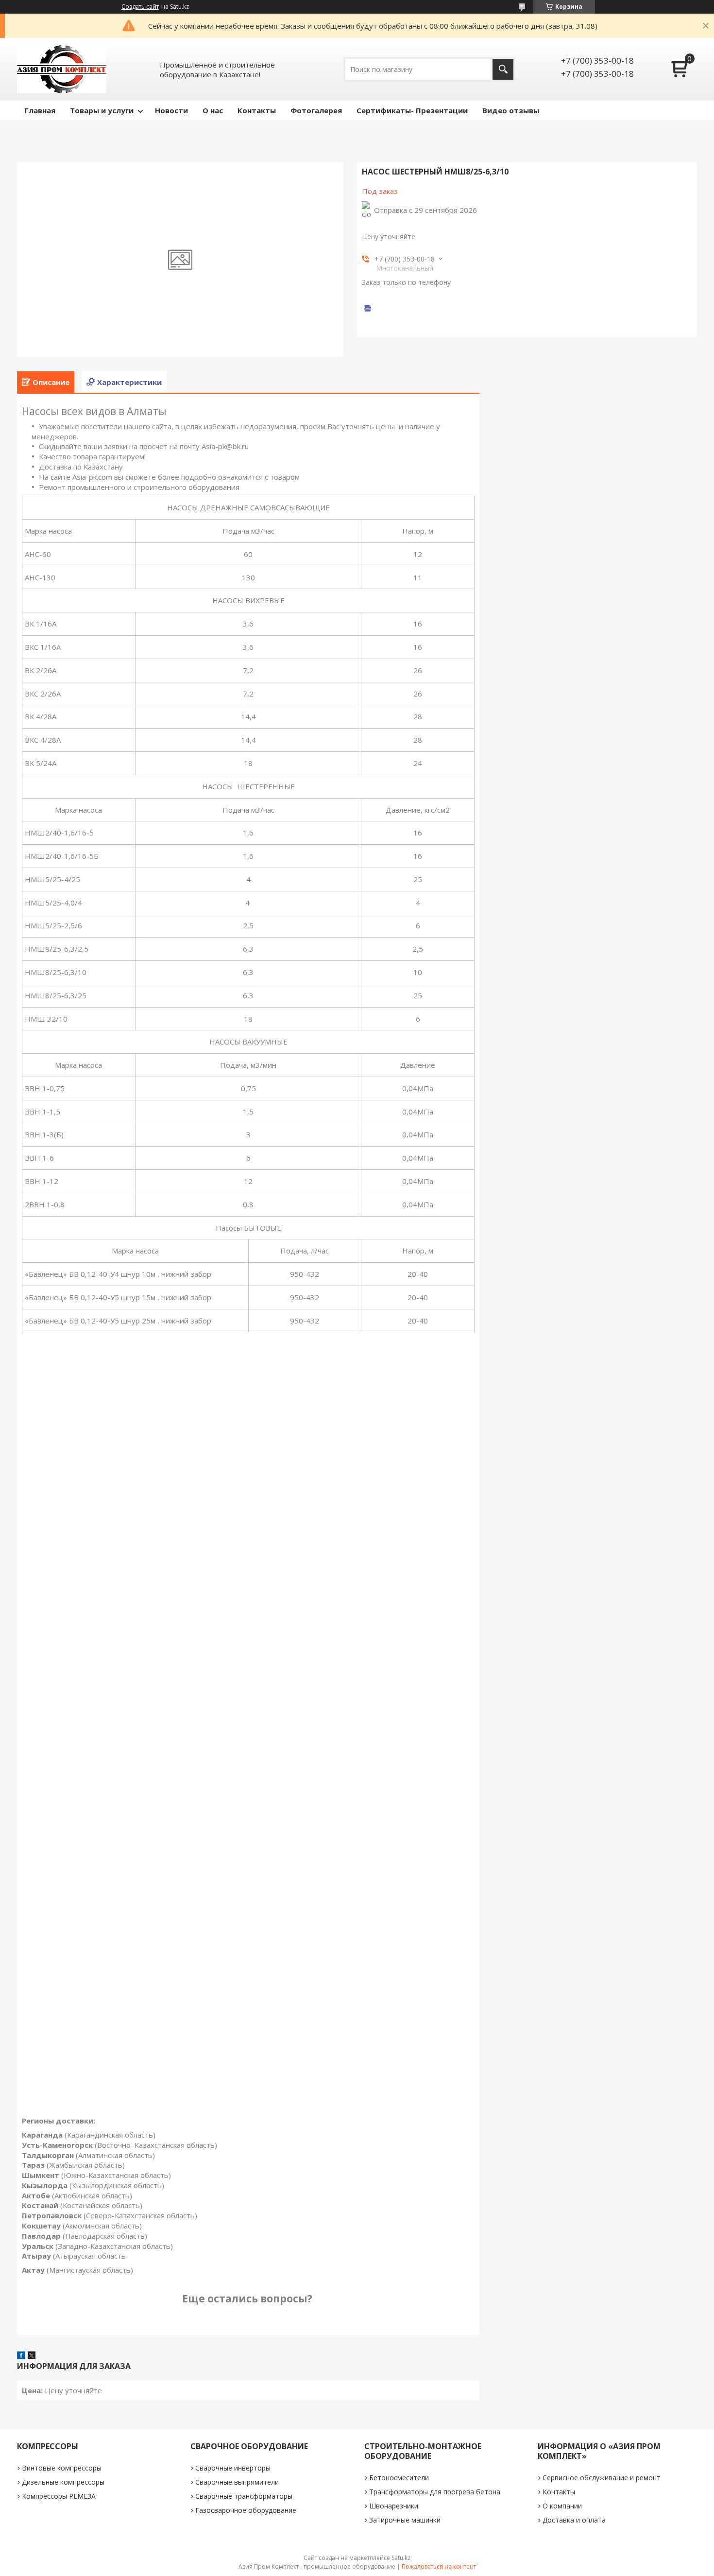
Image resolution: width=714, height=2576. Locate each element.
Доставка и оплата (574, 2520)
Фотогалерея (316, 110)
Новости (171, 110)
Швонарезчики (394, 2506)
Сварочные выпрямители (237, 2482)
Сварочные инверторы (233, 2468)
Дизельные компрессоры (63, 2482)
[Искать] (503, 69)
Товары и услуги (102, 110)
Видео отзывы (511, 110)
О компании (562, 2506)
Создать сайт (140, 7)
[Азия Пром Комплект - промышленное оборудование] (62, 69)
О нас (213, 110)
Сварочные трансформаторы (244, 2496)
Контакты (257, 110)
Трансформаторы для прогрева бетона (435, 2492)
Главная (40, 110)
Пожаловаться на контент (439, 2567)
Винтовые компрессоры (62, 2468)
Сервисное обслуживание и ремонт (602, 2478)
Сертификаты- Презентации (412, 110)
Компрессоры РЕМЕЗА (59, 2496)
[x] (32, 2356)
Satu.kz (401, 2558)
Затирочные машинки (405, 2520)
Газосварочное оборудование (246, 2510)
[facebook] (21, 2356)
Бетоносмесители (399, 2478)
